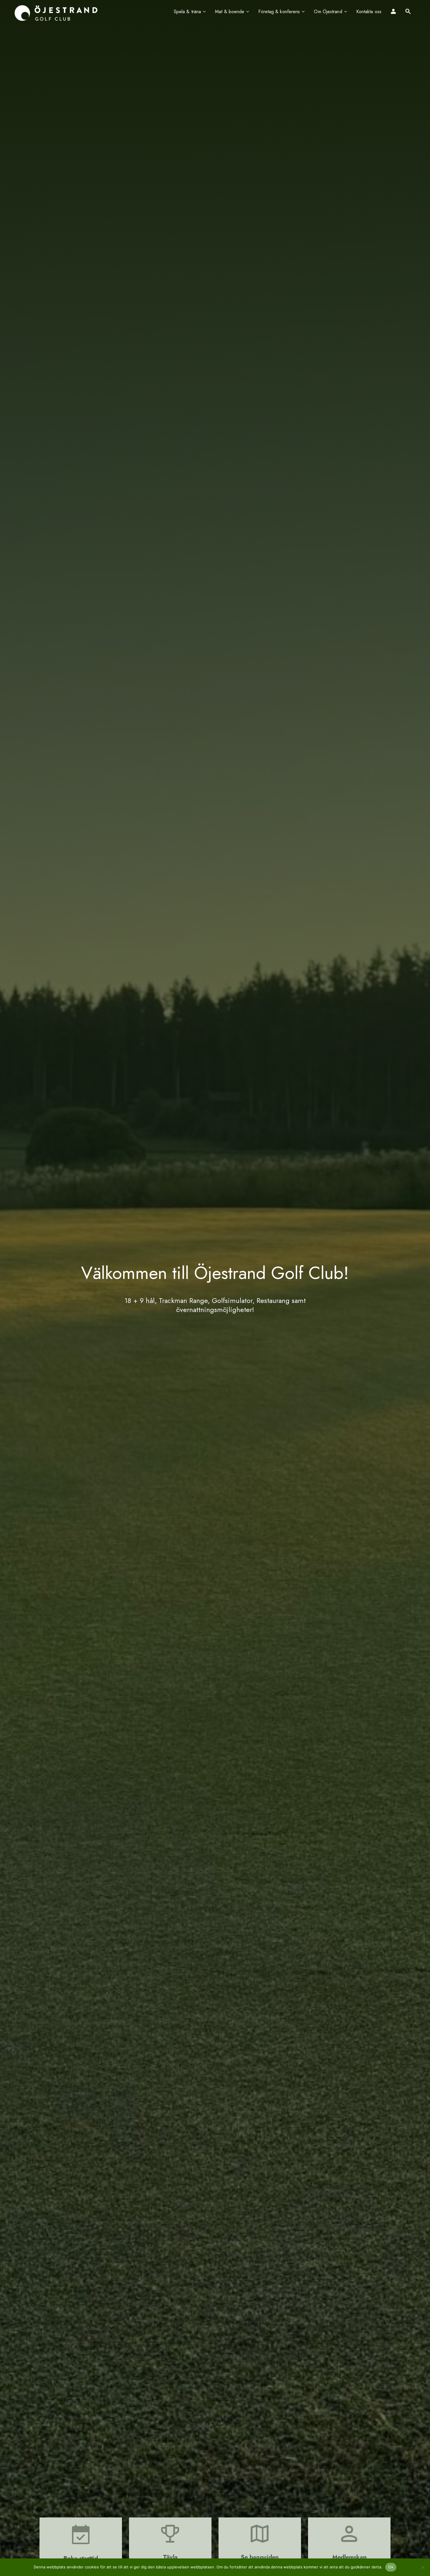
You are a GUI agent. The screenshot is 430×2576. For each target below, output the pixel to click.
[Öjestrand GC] (56, 13)
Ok (391, 2567)
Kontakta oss (369, 12)
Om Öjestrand (328, 12)
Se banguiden (260, 2557)
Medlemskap (349, 2557)
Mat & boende (230, 12)
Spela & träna (187, 12)
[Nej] (423, 2567)
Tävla (170, 2557)
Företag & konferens (279, 12)
